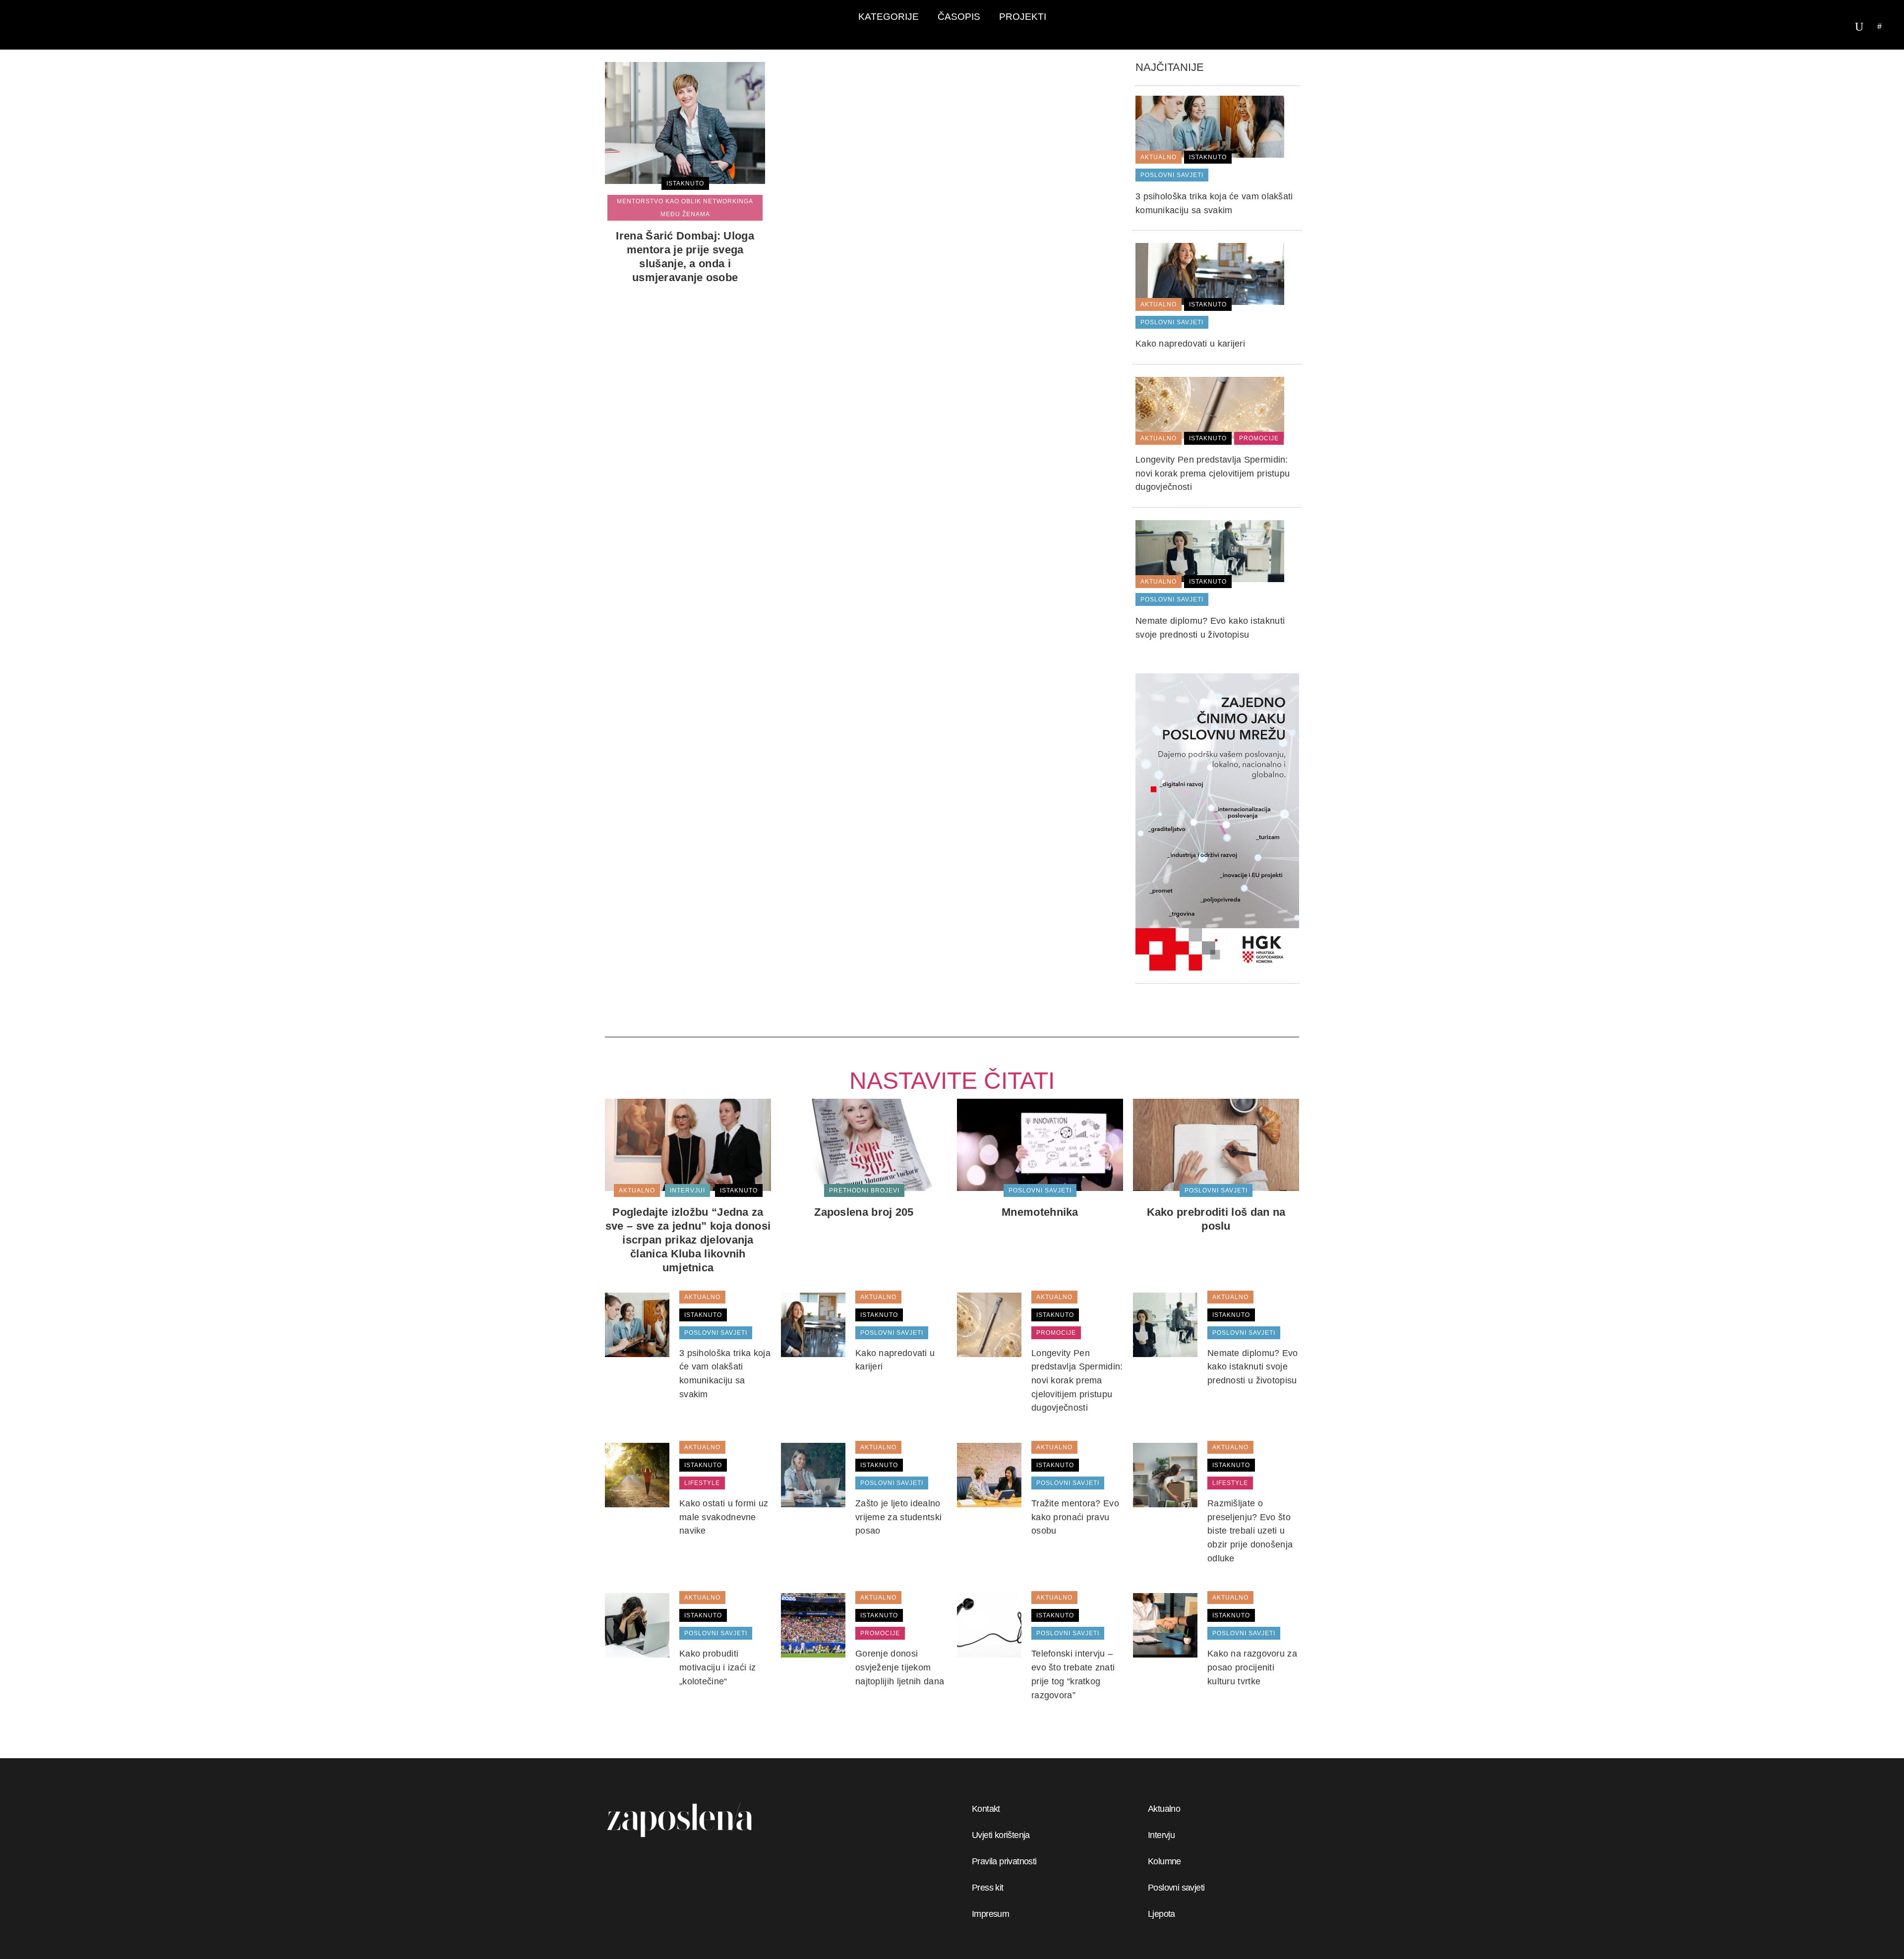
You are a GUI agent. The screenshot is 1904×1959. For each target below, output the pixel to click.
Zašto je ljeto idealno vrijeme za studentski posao (898, 1517)
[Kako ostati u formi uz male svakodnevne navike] (637, 1475)
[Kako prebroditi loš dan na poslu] (1216, 1144)
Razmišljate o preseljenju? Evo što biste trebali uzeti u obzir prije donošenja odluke (1250, 1531)
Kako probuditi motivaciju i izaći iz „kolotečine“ (717, 1667)
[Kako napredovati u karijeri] (1210, 274)
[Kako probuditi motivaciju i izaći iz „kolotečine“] (637, 1625)
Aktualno (1164, 1809)
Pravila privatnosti (1004, 1861)
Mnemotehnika (1040, 1212)
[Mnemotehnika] (1040, 1144)
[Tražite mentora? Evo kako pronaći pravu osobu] (989, 1475)
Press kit (988, 1888)
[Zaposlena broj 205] (864, 1144)
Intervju (1161, 1835)
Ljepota (1161, 1914)
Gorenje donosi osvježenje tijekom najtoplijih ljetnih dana (900, 1667)
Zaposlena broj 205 (864, 1212)
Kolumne (1164, 1861)
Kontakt (986, 1809)
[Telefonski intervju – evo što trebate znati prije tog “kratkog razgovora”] (989, 1625)
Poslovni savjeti (1176, 1888)
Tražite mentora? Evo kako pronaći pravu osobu (1075, 1517)
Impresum (990, 1914)
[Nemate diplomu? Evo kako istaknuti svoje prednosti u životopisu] (1210, 550)
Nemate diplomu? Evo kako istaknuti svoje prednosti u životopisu (1253, 1367)
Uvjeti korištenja (1001, 1835)
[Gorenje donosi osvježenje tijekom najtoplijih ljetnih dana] (813, 1625)
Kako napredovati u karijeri (1190, 344)
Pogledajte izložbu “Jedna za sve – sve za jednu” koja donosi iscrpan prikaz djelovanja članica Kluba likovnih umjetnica (688, 1240)
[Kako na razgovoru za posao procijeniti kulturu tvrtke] (1165, 1625)
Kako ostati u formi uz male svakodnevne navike (724, 1517)
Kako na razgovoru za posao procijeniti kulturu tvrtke (1252, 1667)
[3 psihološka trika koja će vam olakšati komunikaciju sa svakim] (1210, 126)
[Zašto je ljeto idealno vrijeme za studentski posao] (813, 1475)
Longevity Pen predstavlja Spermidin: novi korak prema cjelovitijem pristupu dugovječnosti (1213, 473)
